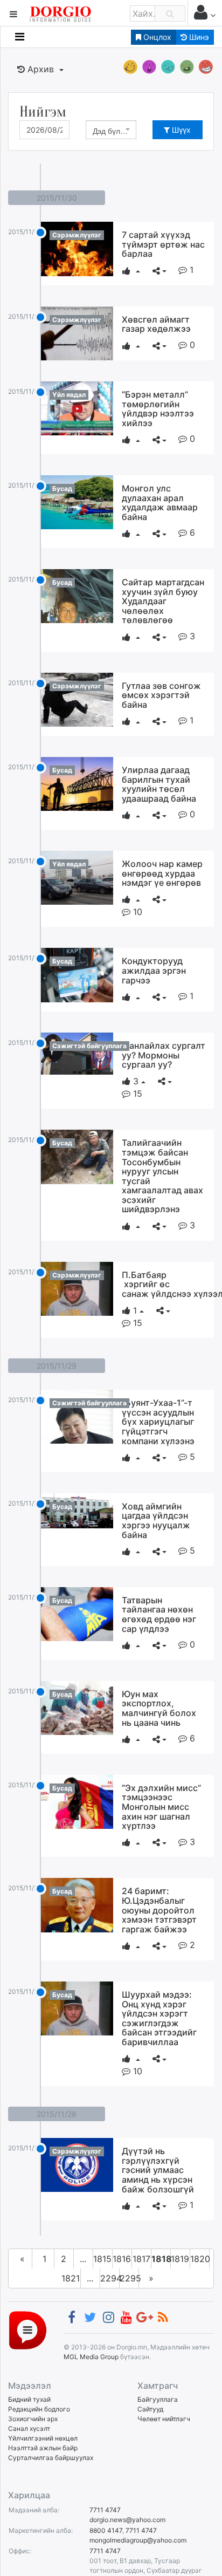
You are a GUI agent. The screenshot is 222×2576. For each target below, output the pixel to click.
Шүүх (180, 130)
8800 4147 (106, 2530)
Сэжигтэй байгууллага (89, 1046)
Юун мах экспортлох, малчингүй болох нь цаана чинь (159, 1708)
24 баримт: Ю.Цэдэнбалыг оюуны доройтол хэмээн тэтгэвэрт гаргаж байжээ (159, 1910)
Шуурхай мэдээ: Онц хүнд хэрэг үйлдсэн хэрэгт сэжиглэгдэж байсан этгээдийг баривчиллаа (159, 2018)
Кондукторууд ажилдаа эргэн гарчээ (154, 970)
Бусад (62, 488)
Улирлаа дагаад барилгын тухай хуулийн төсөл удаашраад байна (159, 784)
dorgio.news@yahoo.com (127, 2520)
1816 (122, 2259)
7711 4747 (105, 2510)
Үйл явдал (69, 395)
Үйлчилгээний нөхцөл (43, 2438)
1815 (102, 2259)
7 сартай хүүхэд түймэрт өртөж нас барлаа (163, 244)
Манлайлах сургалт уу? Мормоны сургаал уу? (164, 1055)
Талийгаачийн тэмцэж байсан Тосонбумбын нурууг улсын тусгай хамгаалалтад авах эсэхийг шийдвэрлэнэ (162, 1176)
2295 (129, 2278)
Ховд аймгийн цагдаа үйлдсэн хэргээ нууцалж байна (156, 1521)
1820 (200, 2259)
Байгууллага (158, 2399)
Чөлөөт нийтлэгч (164, 2419)
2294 (110, 2278)
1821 (71, 2278)
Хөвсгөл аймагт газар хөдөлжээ (156, 324)
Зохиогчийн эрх (33, 2419)
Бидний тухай (29, 2399)
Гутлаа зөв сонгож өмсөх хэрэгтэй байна (161, 695)
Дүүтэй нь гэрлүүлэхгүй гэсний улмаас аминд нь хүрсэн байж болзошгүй (158, 2170)
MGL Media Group (91, 2357)
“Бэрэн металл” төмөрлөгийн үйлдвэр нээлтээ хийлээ (158, 409)
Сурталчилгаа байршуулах (51, 2458)
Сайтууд (150, 2409)
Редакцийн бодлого (39, 2409)
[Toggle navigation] (20, 37)
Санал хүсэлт (29, 2428)
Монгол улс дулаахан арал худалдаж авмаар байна (160, 503)
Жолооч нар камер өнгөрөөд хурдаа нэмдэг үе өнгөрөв (162, 873)
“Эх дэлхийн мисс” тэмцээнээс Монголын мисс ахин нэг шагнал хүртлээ (161, 1807)
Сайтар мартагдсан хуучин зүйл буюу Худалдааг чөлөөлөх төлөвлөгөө (163, 601)
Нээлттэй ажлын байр (43, 2448)
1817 (141, 2259)
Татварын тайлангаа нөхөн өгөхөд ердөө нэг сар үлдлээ (159, 1614)
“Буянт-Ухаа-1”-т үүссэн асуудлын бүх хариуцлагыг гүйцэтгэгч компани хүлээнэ (158, 1422)
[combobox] (111, 130)
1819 (180, 2259)
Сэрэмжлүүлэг (77, 235)
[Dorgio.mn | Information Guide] (28, 2330)
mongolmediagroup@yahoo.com (138, 2540)
